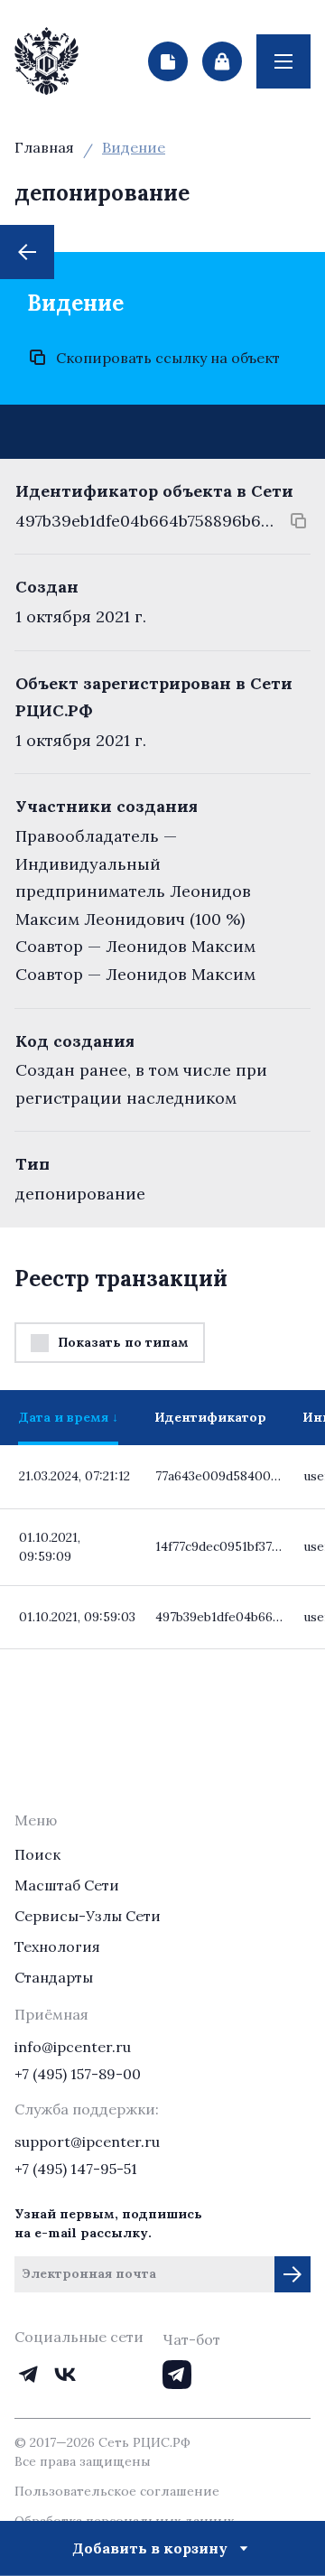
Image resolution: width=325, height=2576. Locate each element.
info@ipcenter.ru (73, 2047)
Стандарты (54, 1977)
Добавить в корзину (150, 2548)
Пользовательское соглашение (117, 2491)
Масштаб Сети (67, 1885)
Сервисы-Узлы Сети (88, 1916)
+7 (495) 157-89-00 (78, 2074)
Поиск (37, 1854)
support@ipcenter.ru (87, 2142)
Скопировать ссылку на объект (168, 358)
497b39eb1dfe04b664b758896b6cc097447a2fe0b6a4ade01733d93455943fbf (144, 521)
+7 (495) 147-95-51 (76, 2169)
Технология (57, 1946)
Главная (44, 147)
